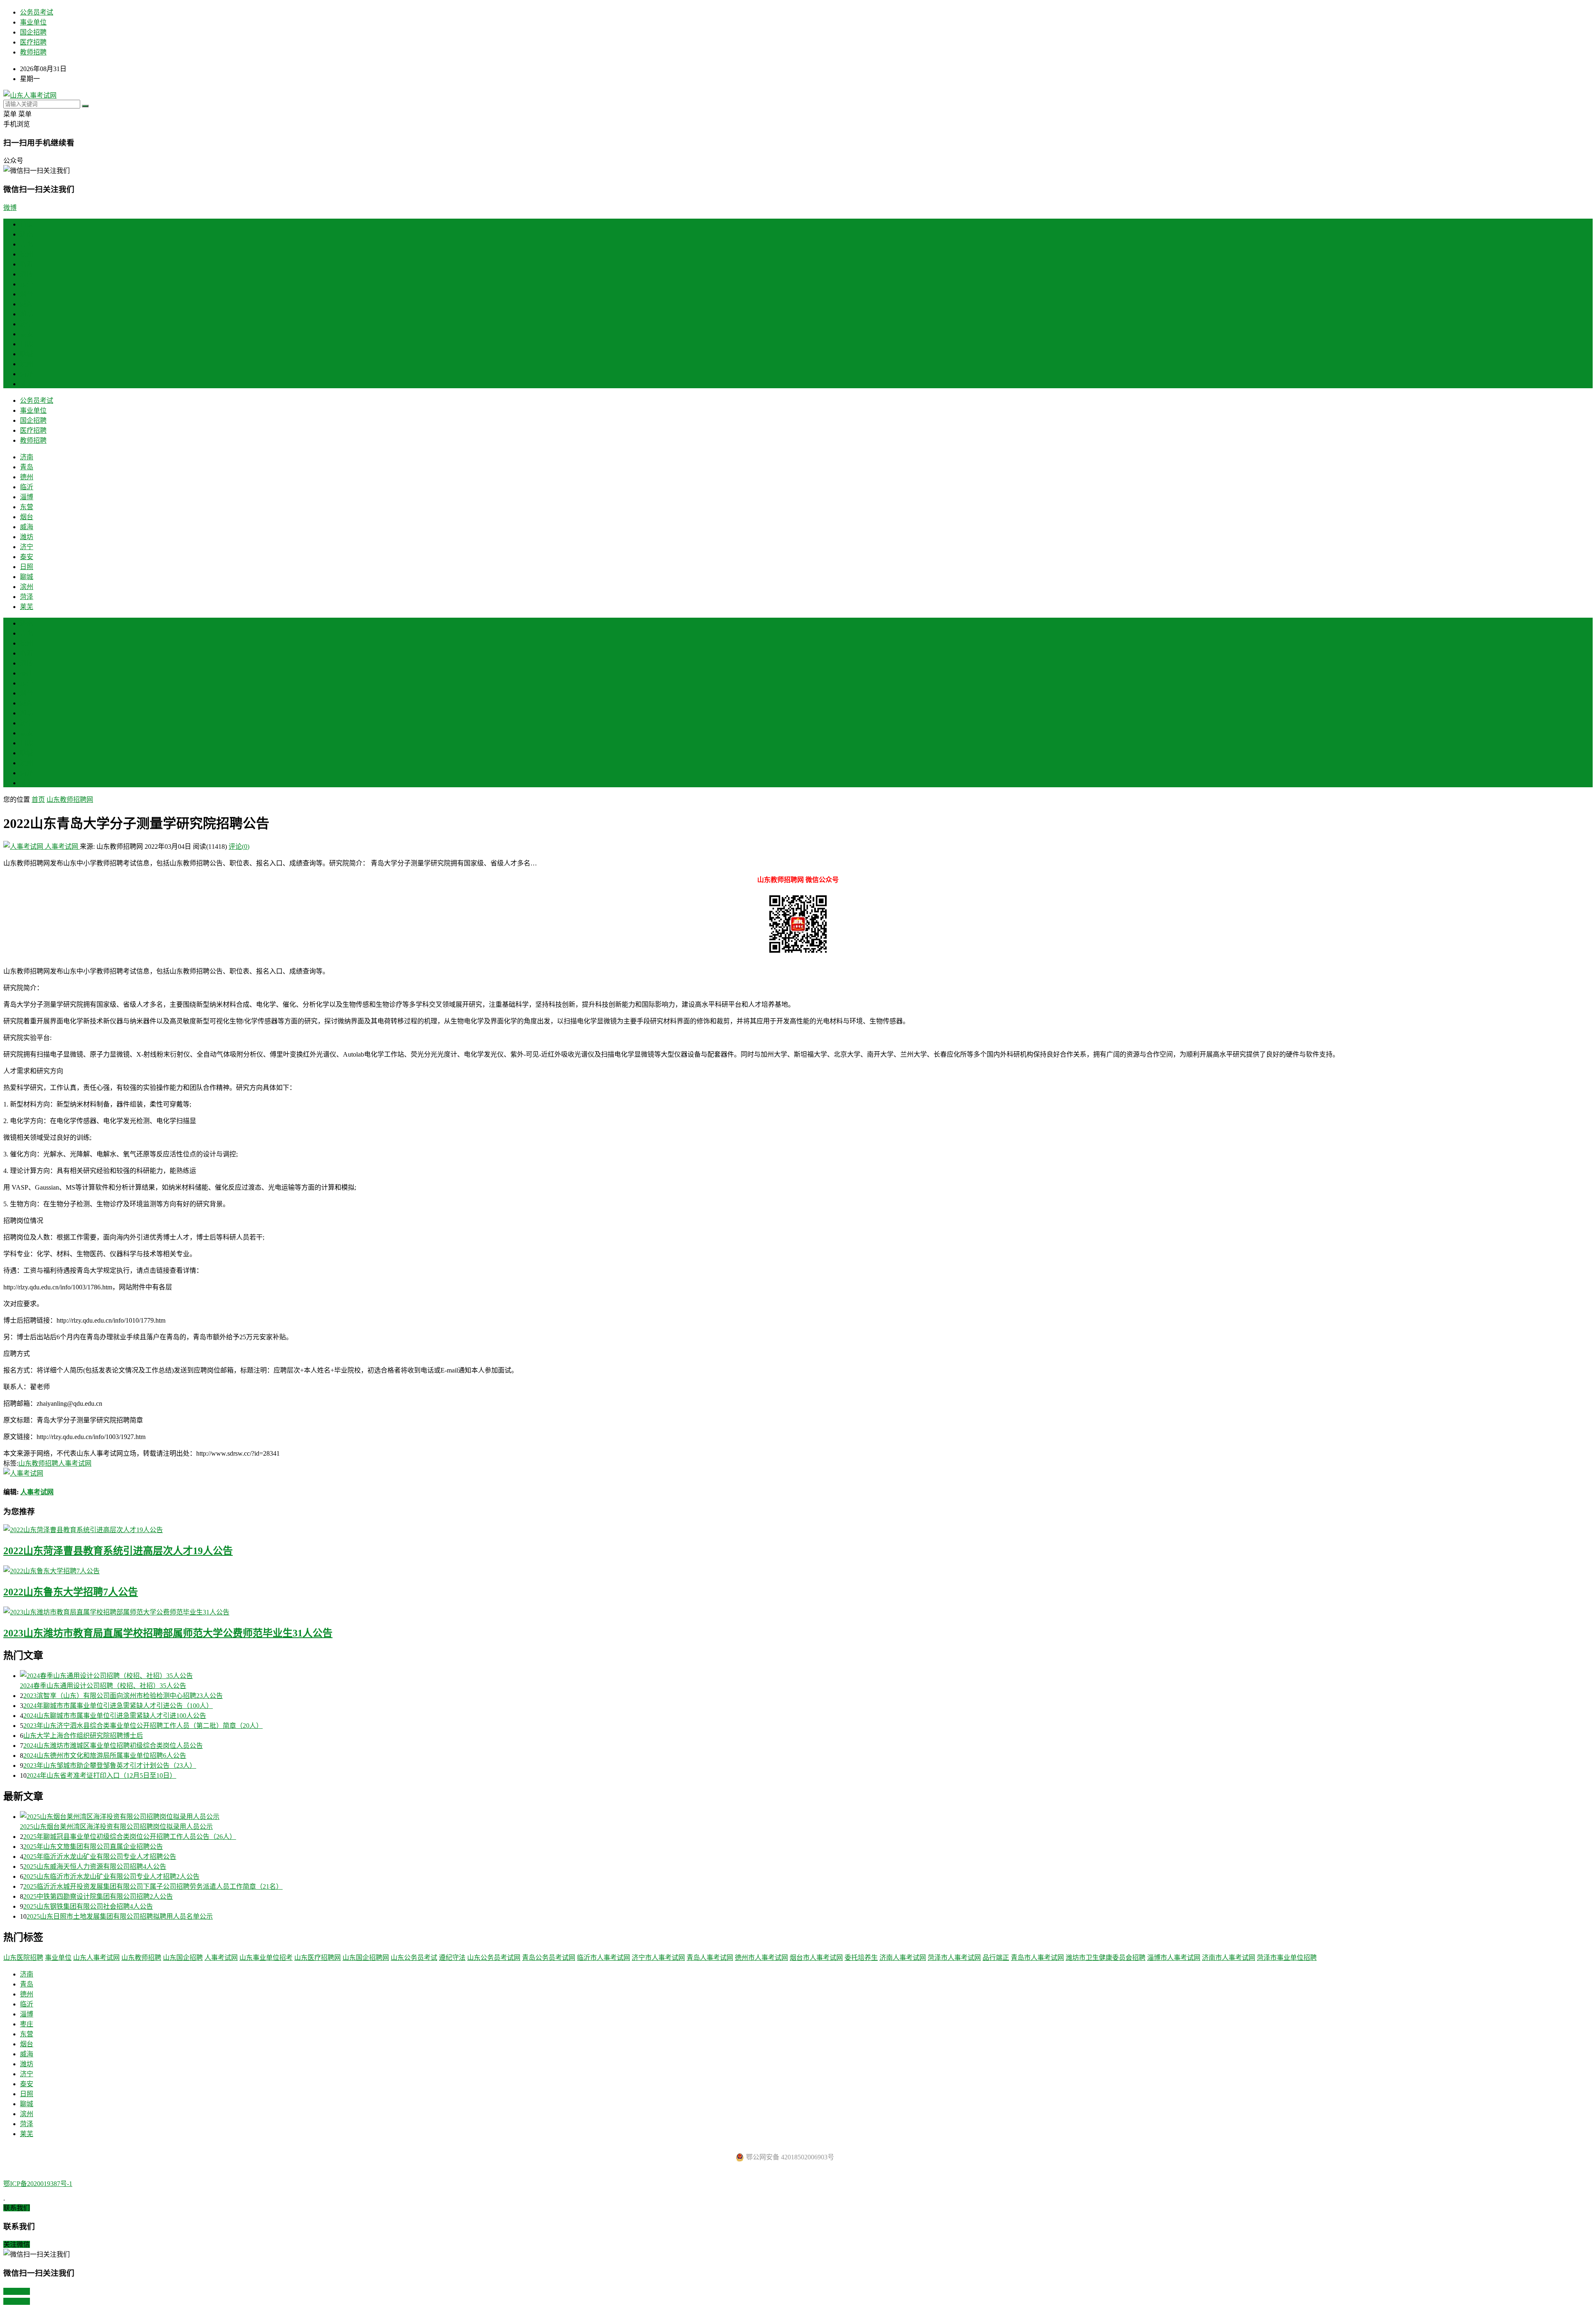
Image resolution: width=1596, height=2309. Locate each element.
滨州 (27, 364)
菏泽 (27, 374)
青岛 (27, 244)
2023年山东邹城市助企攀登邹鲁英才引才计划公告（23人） (110, 1766)
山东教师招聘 (38, 1463)
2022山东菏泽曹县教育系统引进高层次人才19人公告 (118, 1551)
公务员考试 (37, 12)
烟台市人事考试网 (816, 1958)
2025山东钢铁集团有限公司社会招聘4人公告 (88, 1906)
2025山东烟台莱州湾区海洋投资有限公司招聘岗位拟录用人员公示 (116, 1827)
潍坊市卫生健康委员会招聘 (1106, 1958)
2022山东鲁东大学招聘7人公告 (71, 1592)
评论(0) (239, 846)
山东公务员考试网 (494, 1958)
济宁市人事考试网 (658, 1958)
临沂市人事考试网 (603, 1958)
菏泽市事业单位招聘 (1287, 1958)
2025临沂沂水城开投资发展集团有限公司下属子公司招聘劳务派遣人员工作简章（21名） (153, 1886)
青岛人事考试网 (710, 1958)
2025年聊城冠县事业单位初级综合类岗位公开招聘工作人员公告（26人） (130, 1837)
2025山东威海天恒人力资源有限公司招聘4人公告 (95, 1867)
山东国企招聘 (183, 1958)
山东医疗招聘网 (318, 1958)
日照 (27, 344)
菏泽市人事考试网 (954, 1958)
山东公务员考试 (414, 1958)
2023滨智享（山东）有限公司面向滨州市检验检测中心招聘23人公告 (123, 1696)
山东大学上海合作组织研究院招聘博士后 (83, 1736)
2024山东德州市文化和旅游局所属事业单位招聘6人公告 (105, 1756)
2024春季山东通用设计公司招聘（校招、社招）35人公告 (103, 1686)
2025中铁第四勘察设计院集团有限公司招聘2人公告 (98, 1896)
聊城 (27, 354)
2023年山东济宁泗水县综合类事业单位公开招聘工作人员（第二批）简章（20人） (143, 1726)
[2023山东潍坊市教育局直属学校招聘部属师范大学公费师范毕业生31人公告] (798, 1612)
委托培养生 (861, 1958)
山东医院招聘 (23, 1958)
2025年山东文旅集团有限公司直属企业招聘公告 (93, 1847)
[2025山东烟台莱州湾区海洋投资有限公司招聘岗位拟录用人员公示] (806, 1816)
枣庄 (27, 673)
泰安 (27, 334)
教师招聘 (33, 52)
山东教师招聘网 (70, 800)
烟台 (27, 294)
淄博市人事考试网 (1174, 1958)
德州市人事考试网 (761, 1958)
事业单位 (33, 22)
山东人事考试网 (96, 1958)
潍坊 (27, 314)
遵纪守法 (452, 1958)
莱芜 (27, 384)
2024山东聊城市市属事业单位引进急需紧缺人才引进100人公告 (115, 1716)
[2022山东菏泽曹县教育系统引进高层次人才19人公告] (798, 1529)
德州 (27, 254)
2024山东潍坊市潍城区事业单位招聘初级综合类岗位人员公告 (113, 1746)
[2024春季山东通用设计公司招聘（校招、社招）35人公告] (806, 1675)
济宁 (27, 324)
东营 (27, 284)
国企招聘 (33, 32)
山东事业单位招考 (266, 1958)
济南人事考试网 (903, 1958)
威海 (27, 304)
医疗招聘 (33, 42)
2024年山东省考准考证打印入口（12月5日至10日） (101, 1775)
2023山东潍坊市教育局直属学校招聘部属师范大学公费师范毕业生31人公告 (168, 1633)
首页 (27, 224)
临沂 (27, 264)
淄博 (27, 274)
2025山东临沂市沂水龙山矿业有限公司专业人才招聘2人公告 (111, 1877)
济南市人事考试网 (1229, 1958)
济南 (27, 234)
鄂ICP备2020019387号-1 (38, 2184)
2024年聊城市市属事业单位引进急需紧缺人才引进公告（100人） (118, 1706)
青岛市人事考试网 (1037, 1958)
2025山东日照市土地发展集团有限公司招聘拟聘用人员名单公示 (120, 1916)
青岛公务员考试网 (549, 1958)
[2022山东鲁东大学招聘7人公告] (798, 1570)
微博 (10, 208)
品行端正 (996, 1958)
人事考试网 (62, 846)
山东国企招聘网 (366, 1958)
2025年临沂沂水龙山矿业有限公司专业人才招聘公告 (100, 1857)
